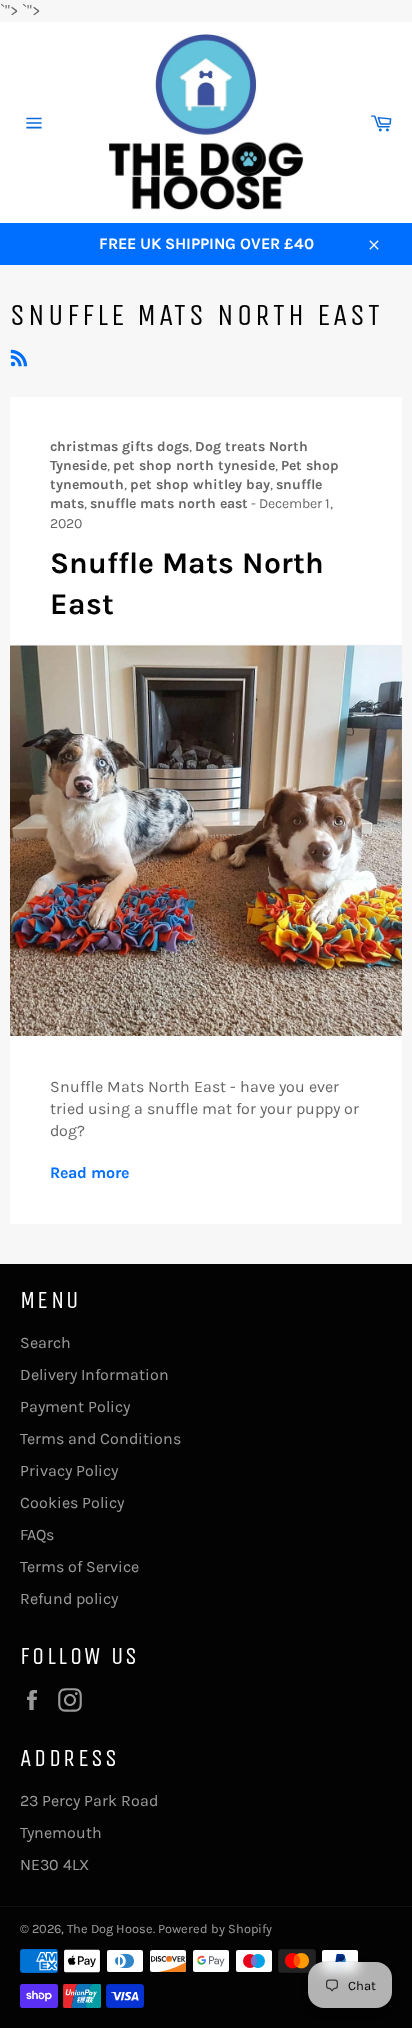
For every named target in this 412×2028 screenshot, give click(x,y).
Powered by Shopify (215, 1928)
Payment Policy (75, 1406)
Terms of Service (79, 1566)
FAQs (37, 1534)
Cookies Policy (72, 1502)
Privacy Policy (69, 1470)
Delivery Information (94, 1374)
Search (45, 1342)
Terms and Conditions (100, 1438)
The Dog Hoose (110, 1928)
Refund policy (69, 1598)
